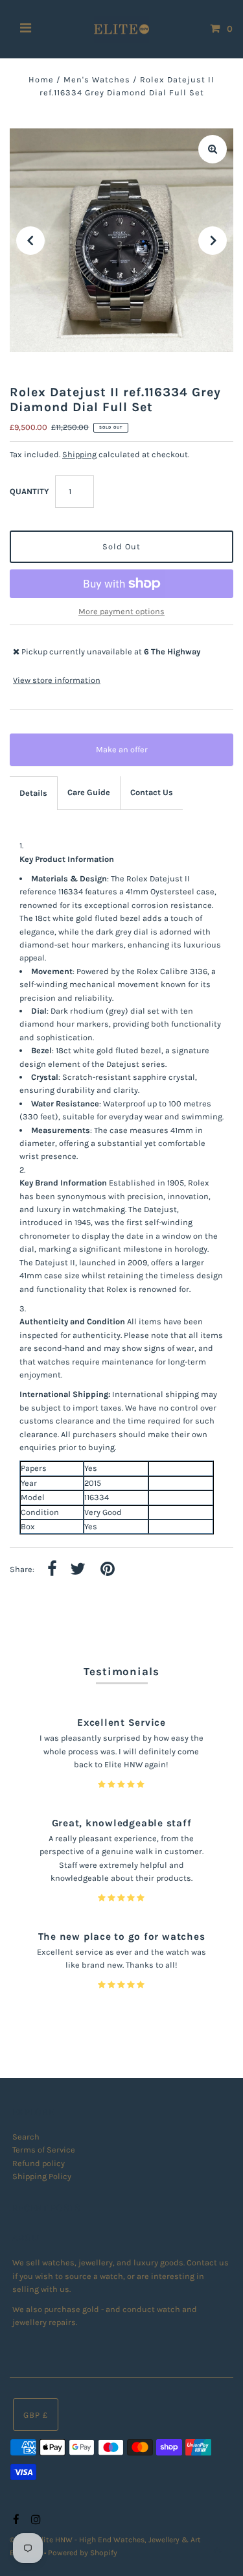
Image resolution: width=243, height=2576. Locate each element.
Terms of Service (44, 2150)
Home (41, 79)
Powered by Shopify (83, 2553)
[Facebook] (15, 2520)
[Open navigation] (26, 29)
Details (33, 793)
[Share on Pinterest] (108, 1570)
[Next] (213, 241)
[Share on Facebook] (52, 1570)
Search (26, 2137)
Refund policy (39, 2163)
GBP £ (36, 2415)
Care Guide (89, 792)
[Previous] (30, 241)
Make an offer (131, 755)
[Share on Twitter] (78, 1570)
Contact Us (152, 792)
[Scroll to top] (217, 2550)
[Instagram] (34, 2520)
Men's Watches (97, 79)
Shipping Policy (42, 2176)
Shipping (79, 454)
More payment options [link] (121, 611)
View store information (57, 680)
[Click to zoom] (213, 149)
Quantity (29, 491)
